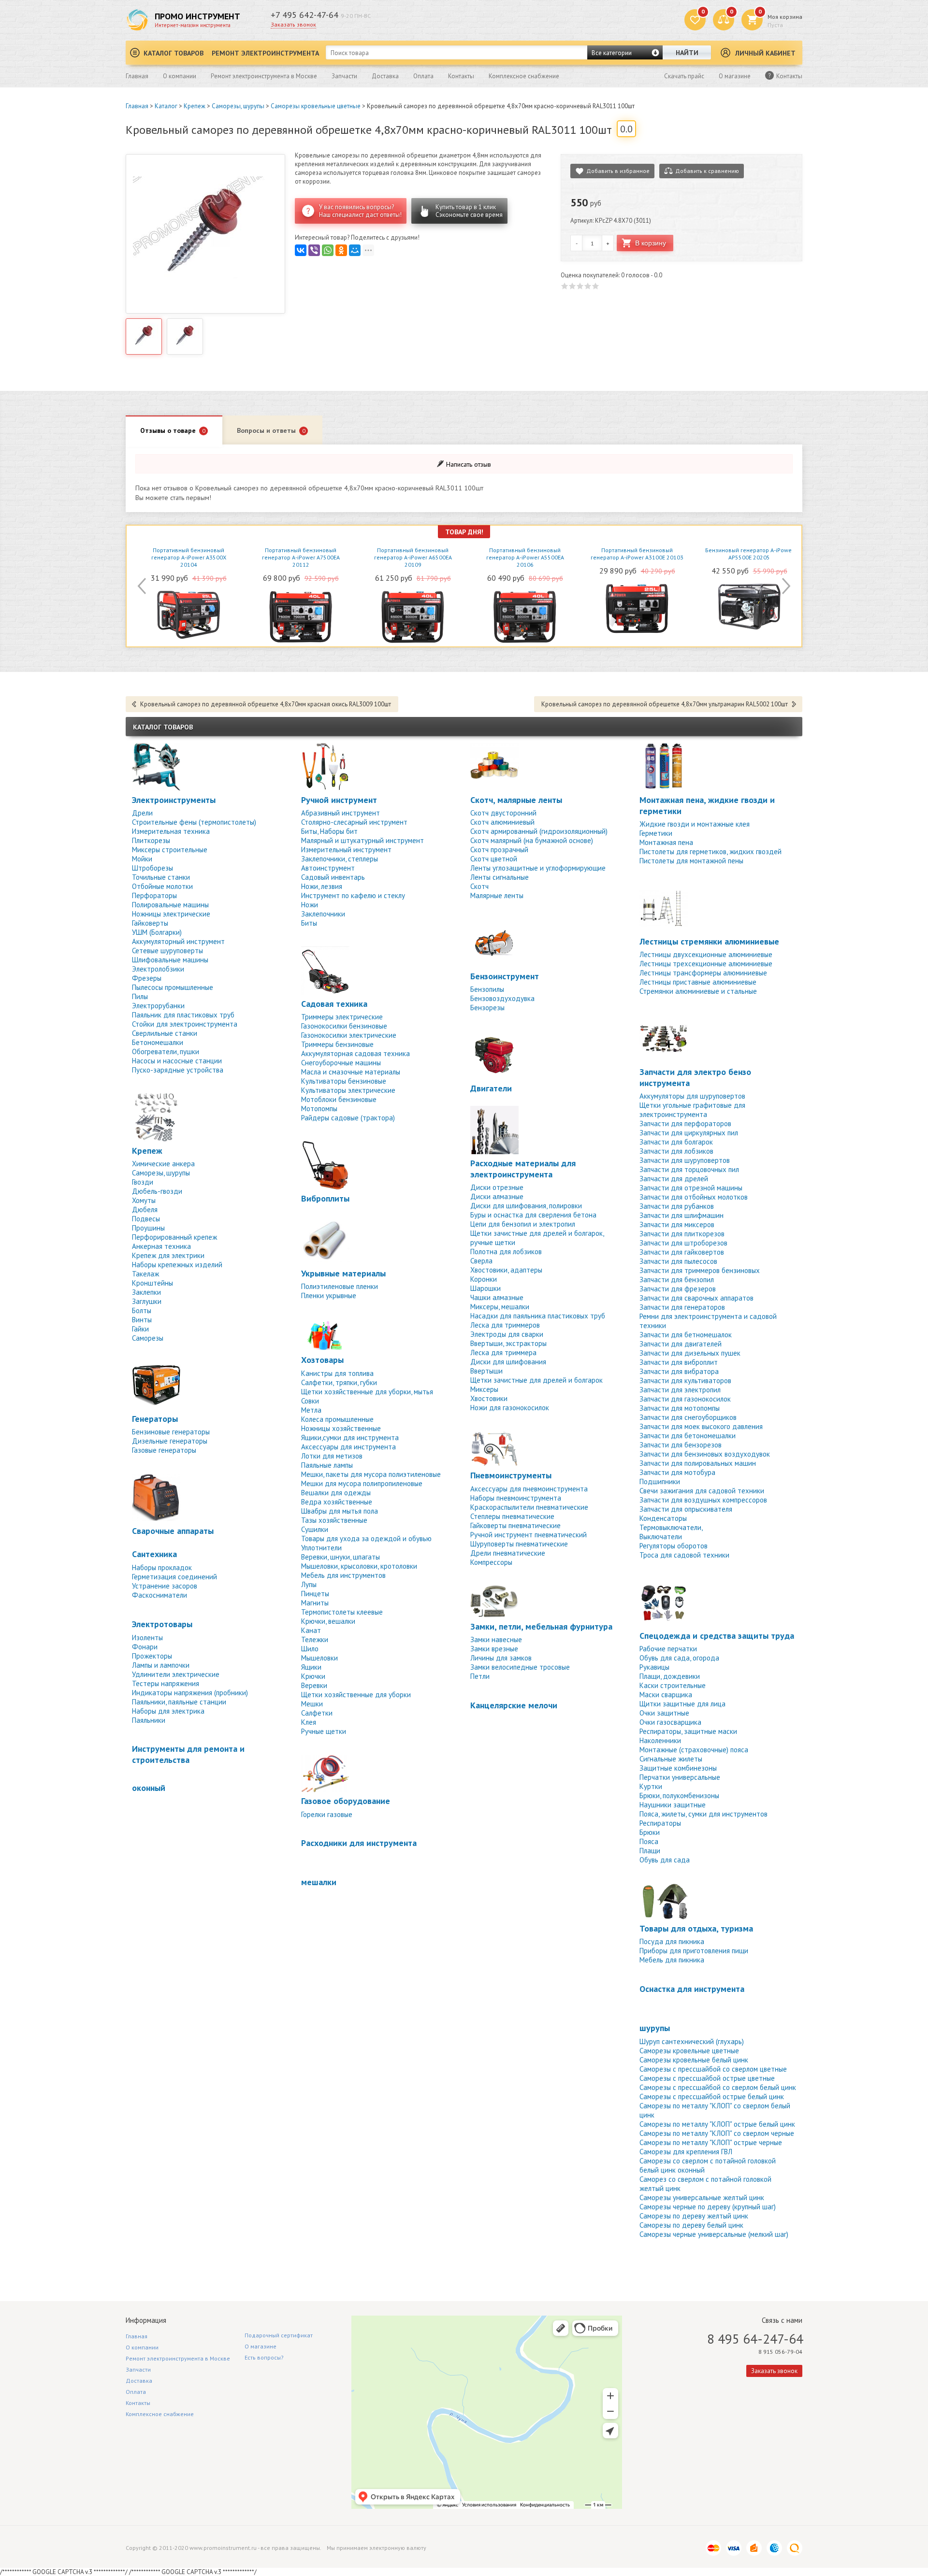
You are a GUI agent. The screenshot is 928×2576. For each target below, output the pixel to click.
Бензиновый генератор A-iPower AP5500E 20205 (749, 554)
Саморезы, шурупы (238, 106)
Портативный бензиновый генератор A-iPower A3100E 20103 (637, 554)
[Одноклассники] (341, 250)
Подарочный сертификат (279, 2335)
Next (784, 586)
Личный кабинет (765, 53)
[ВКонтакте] (301, 250)
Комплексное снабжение (524, 76)
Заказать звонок (293, 24)
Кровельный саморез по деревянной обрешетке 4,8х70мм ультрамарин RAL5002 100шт (665, 704)
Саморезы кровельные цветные (316, 106)
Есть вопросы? (264, 2357)
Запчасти (344, 76)
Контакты (461, 76)
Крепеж (195, 106)
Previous (144, 586)
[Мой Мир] (355, 250)
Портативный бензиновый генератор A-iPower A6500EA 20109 (413, 557)
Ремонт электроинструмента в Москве (264, 76)
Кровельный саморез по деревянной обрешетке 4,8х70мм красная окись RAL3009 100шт (266, 704)
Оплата (423, 76)
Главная (137, 76)
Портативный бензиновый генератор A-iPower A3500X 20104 (189, 557)
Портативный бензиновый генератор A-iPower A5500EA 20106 (525, 557)
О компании (180, 76)
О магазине (735, 76)
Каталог (166, 106)
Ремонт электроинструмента (265, 53)
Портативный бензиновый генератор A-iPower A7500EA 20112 (301, 557)
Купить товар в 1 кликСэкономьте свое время (469, 211)
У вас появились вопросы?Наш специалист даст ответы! (360, 211)
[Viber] (314, 250)
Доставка (385, 76)
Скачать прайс (684, 76)
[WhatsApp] (328, 250)
